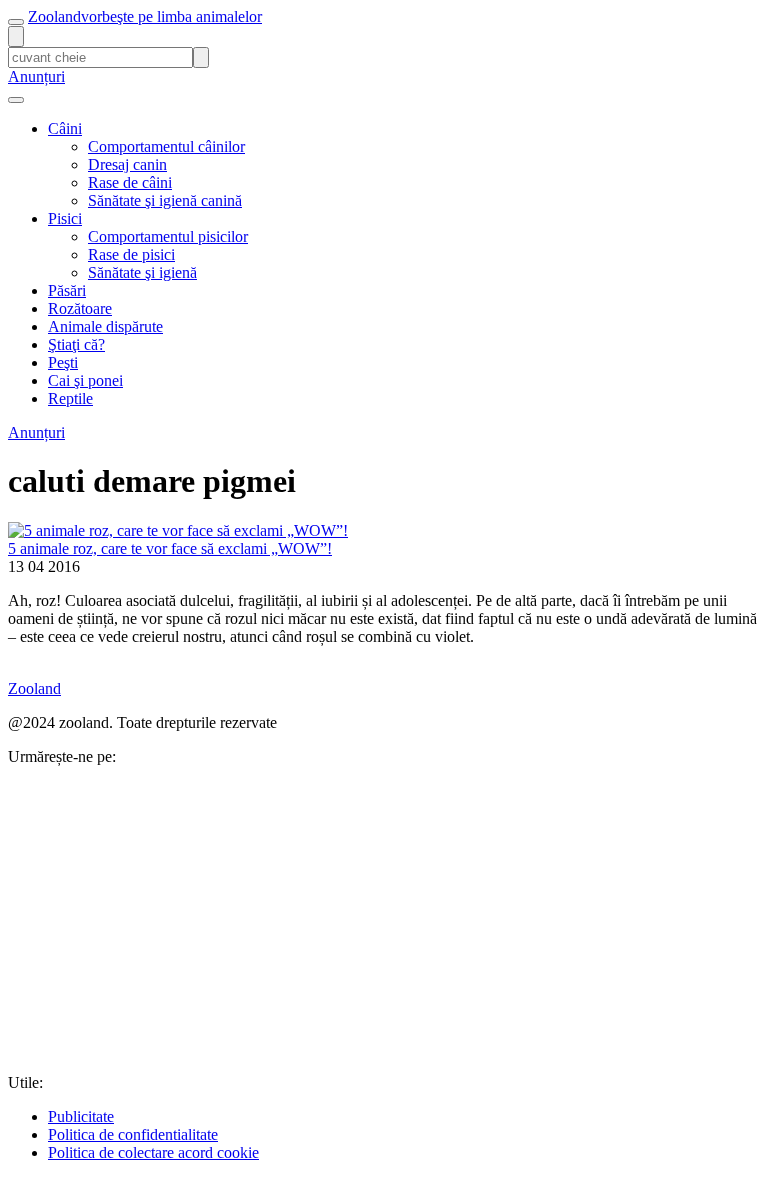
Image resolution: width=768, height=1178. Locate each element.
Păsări (67, 290)
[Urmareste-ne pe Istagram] (158, 1064)
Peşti (63, 362)
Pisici (65, 218)
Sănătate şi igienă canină (165, 200)
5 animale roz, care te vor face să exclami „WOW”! (170, 548)
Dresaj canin (127, 164)
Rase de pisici (131, 254)
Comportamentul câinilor (166, 146)
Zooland (145, 16)
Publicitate (81, 1116)
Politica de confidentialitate (133, 1134)
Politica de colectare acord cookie (153, 1152)
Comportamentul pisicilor (168, 236)
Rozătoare (80, 308)
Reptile (70, 398)
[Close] (16, 100)
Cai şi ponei (85, 380)
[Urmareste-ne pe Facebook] (158, 910)
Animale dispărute (105, 326)
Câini (65, 128)
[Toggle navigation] (16, 22)
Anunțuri (36, 76)
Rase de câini (130, 182)
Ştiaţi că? (76, 344)
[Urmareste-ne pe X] (462, 910)
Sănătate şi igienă (142, 272)
